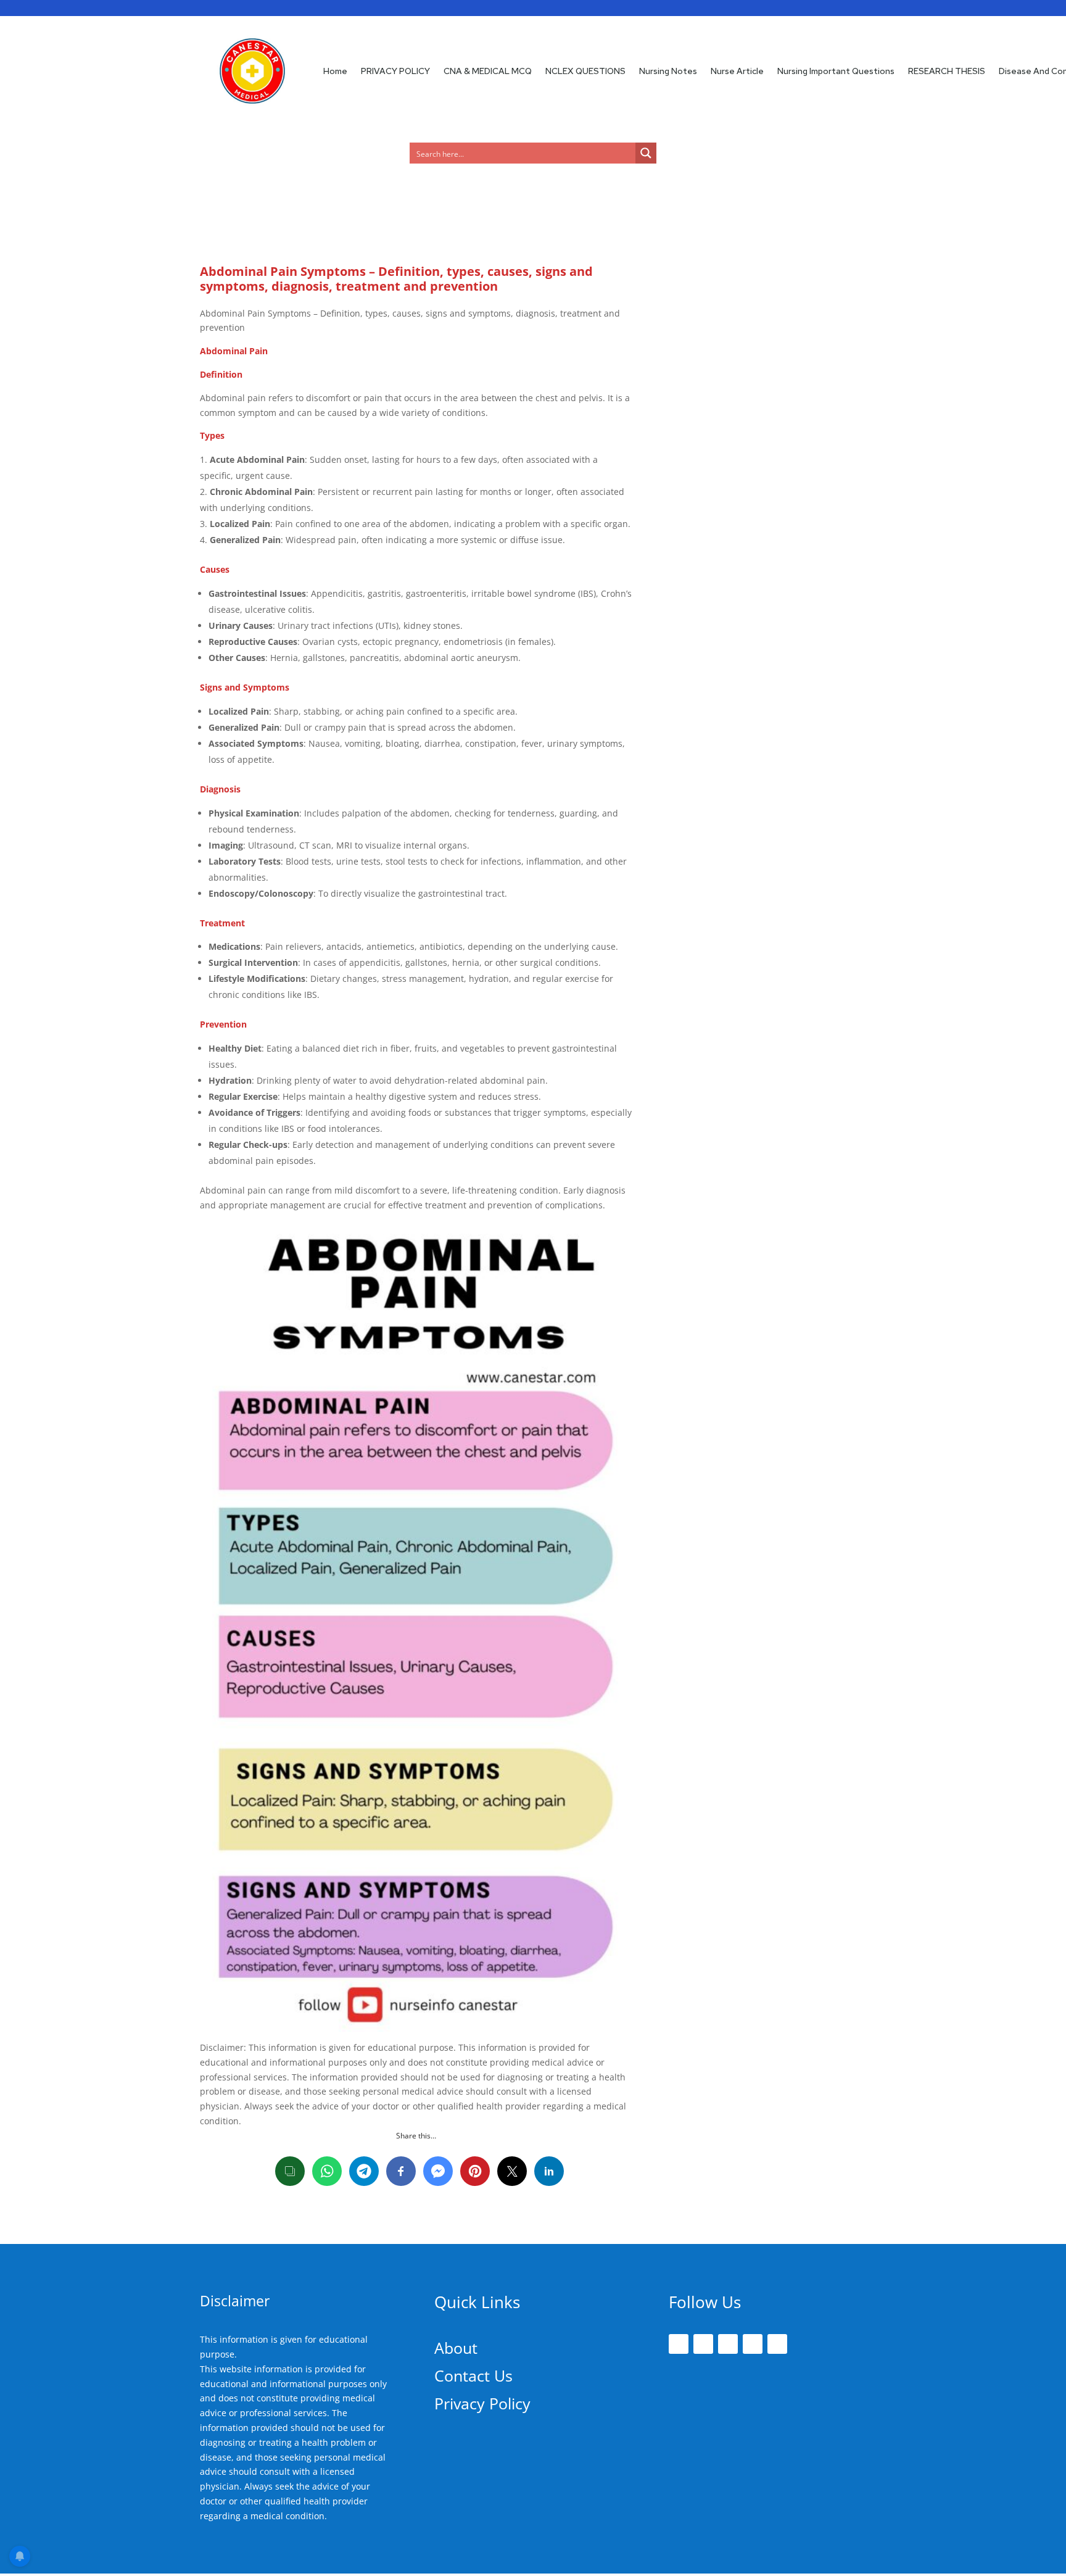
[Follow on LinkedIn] (753, 2344)
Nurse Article (737, 71)
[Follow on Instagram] (728, 2344)
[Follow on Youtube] (777, 2344)
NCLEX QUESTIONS (585, 71)
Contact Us (473, 2375)
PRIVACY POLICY (395, 71)
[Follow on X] (703, 2344)
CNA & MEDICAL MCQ (488, 71)
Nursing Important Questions (836, 71)
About (456, 2348)
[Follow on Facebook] (679, 2344)
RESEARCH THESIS (947, 71)
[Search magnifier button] (646, 153)
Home (335, 71)
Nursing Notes (668, 71)
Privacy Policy (482, 2403)
